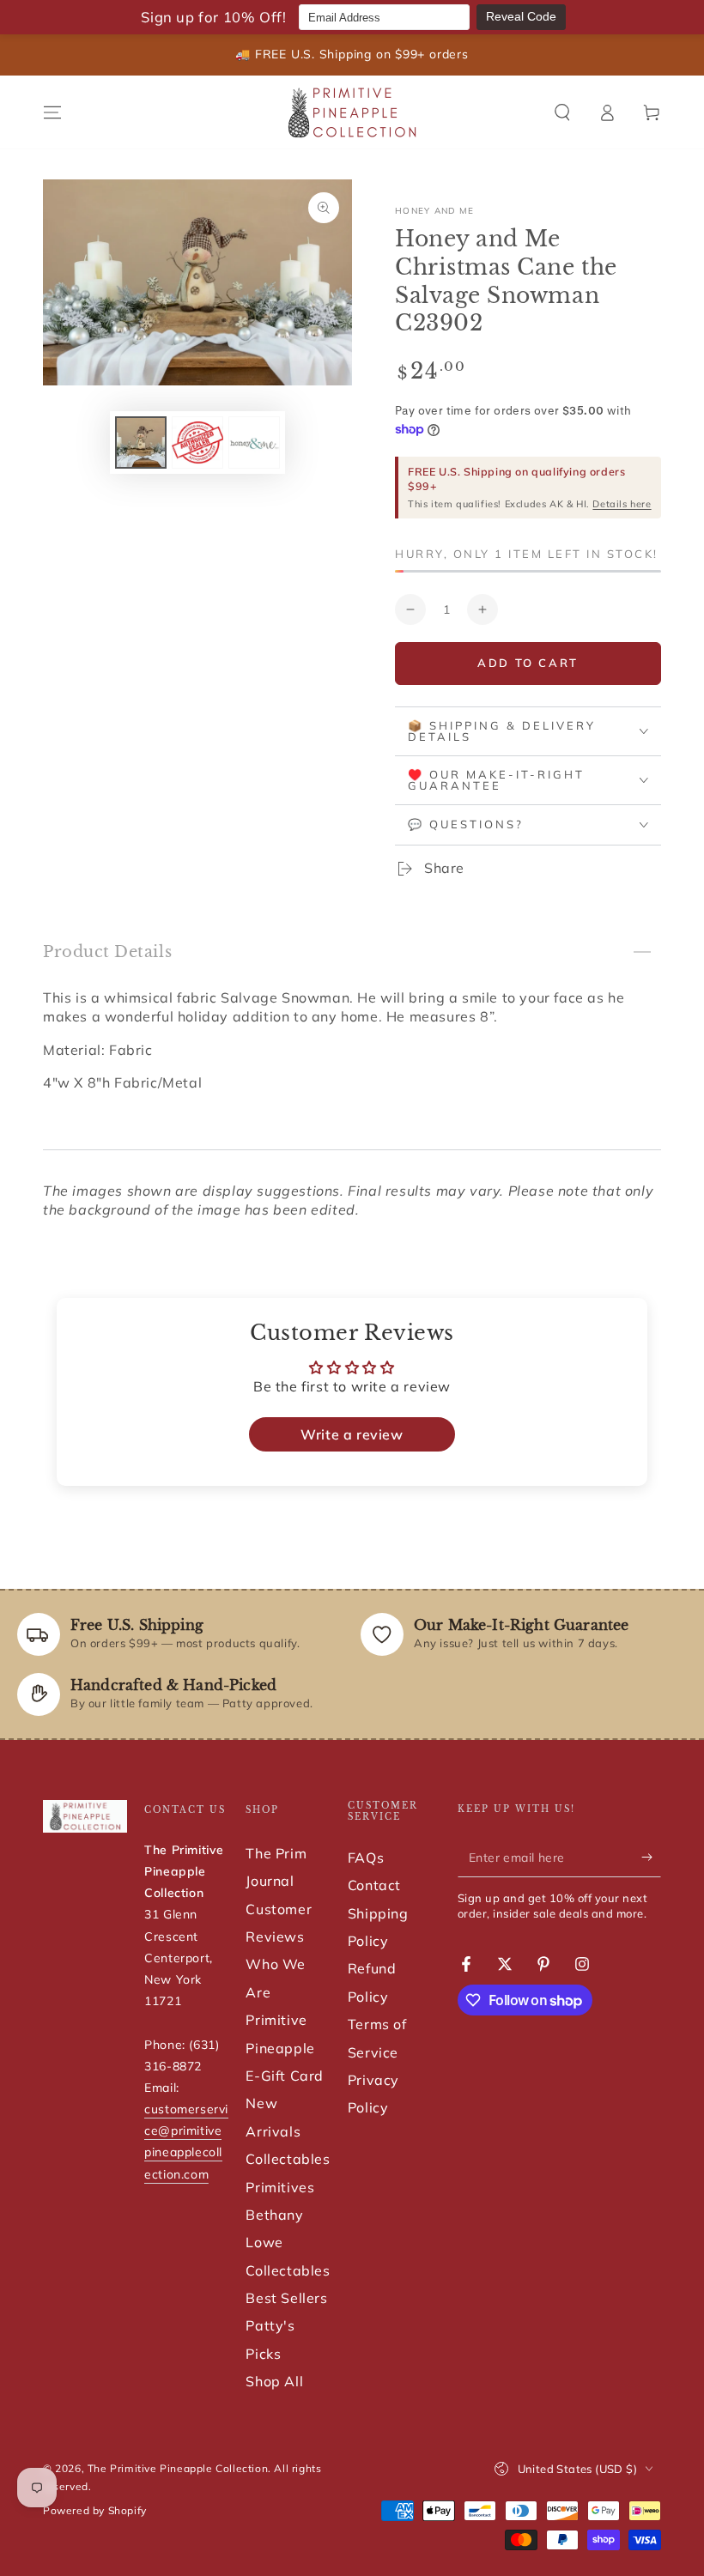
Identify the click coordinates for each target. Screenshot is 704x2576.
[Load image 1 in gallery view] (141, 442)
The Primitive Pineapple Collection (178, 2468)
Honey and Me (435, 211)
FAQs (366, 1858)
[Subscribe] (651, 1858)
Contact (374, 1885)
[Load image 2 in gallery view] (197, 442)
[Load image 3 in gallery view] (254, 442)
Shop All (274, 2381)
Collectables (288, 2159)
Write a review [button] (352, 1434)
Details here (622, 504)
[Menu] (52, 112)
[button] (562, 112)
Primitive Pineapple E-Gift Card (285, 2048)
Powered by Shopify (95, 2510)
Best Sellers (286, 2298)
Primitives (280, 2187)
